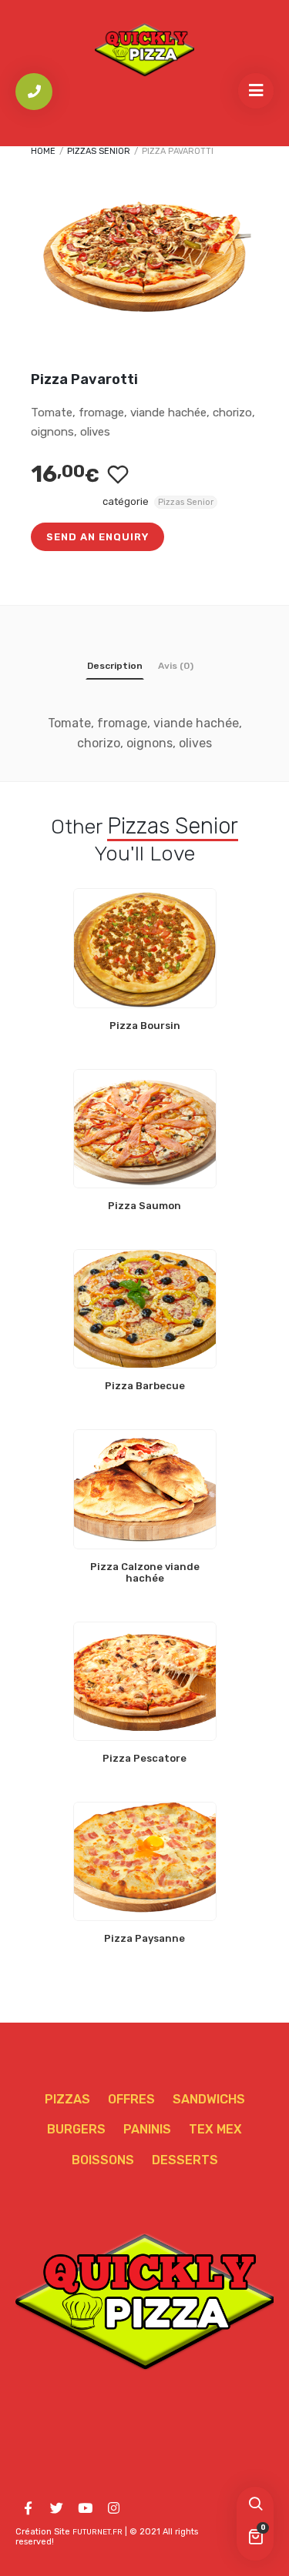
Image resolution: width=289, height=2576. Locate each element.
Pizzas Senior (99, 151)
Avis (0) (176, 666)
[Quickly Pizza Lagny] (145, 49)
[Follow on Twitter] (56, 2508)
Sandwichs (209, 2099)
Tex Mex (215, 2129)
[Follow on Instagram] (113, 2508)
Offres (131, 2099)
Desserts (185, 2160)
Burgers (76, 2129)
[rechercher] (255, 2505)
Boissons (103, 2160)
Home (43, 151)
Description (115, 666)
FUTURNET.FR (97, 2532)
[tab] (115, 669)
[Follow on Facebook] (28, 2508)
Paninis (147, 2129)
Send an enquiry (97, 537)
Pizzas (67, 2099)
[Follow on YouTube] (85, 2508)
